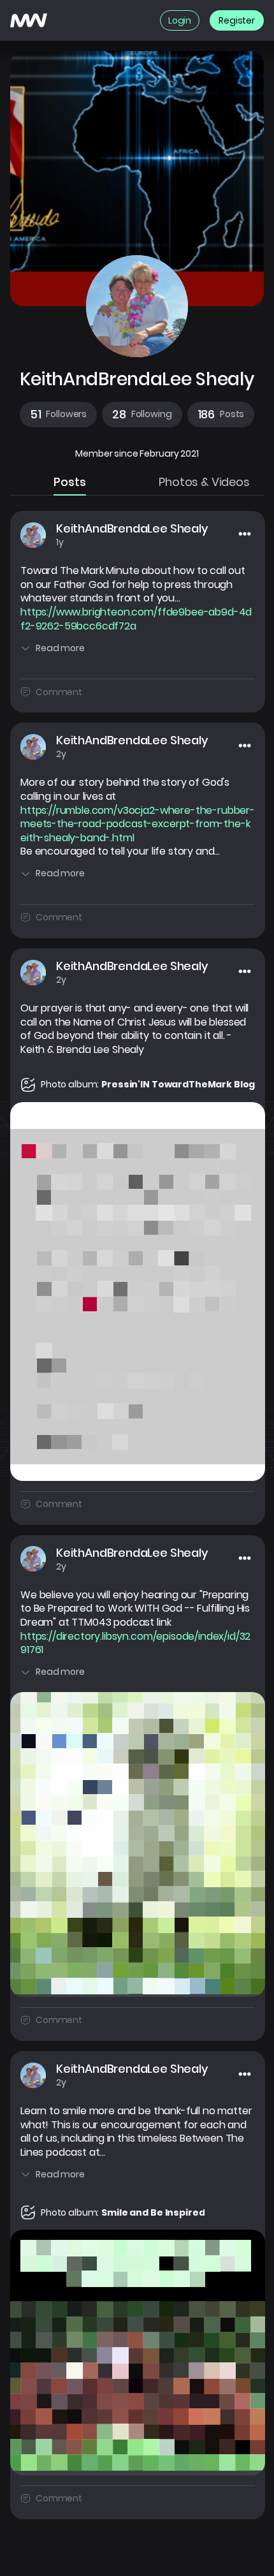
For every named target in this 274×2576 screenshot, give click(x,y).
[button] (58, 415)
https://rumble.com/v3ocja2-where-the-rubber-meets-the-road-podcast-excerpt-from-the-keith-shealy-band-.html (138, 824)
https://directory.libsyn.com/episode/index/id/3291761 (135, 1643)
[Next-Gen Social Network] (29, 20)
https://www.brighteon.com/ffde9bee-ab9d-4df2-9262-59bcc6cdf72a (136, 619)
